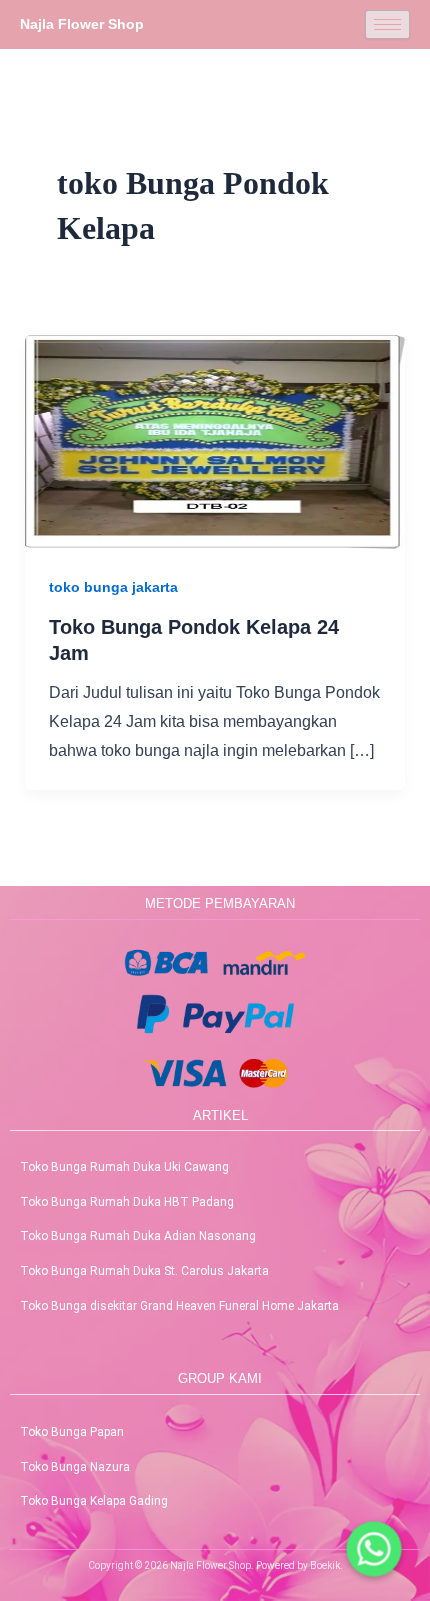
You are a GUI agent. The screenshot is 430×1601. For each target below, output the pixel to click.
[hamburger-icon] (387, 24)
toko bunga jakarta (113, 587)
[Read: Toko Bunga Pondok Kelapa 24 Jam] (215, 440)
